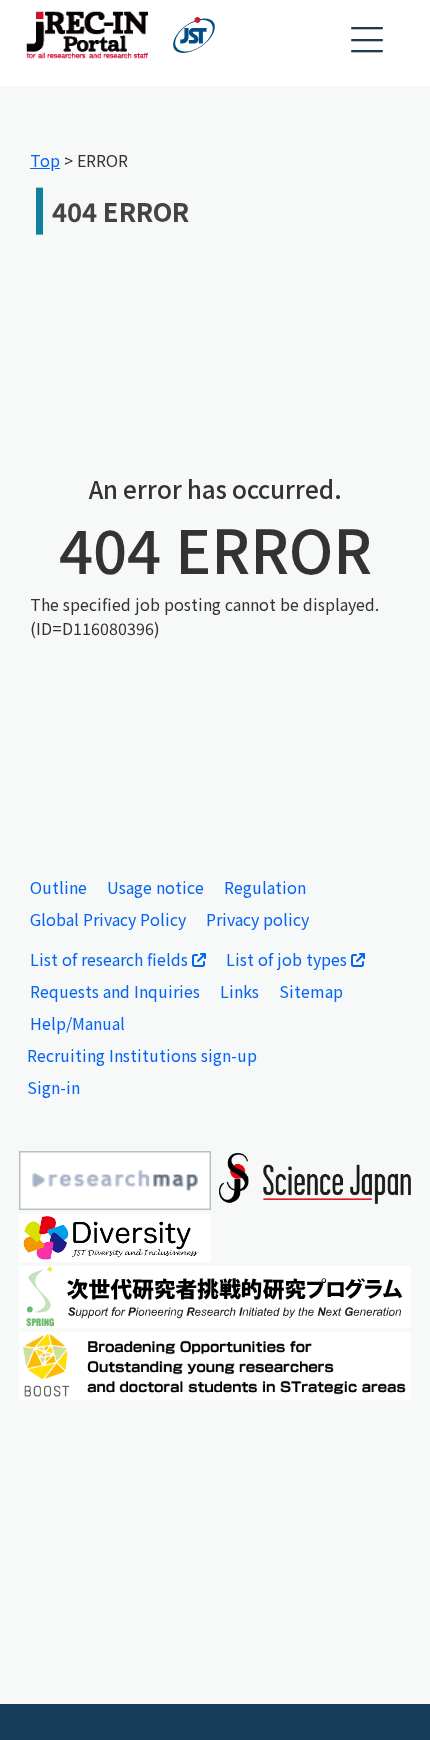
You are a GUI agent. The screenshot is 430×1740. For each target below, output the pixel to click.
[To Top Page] (385, 1695)
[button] (368, 40)
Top (45, 160)
